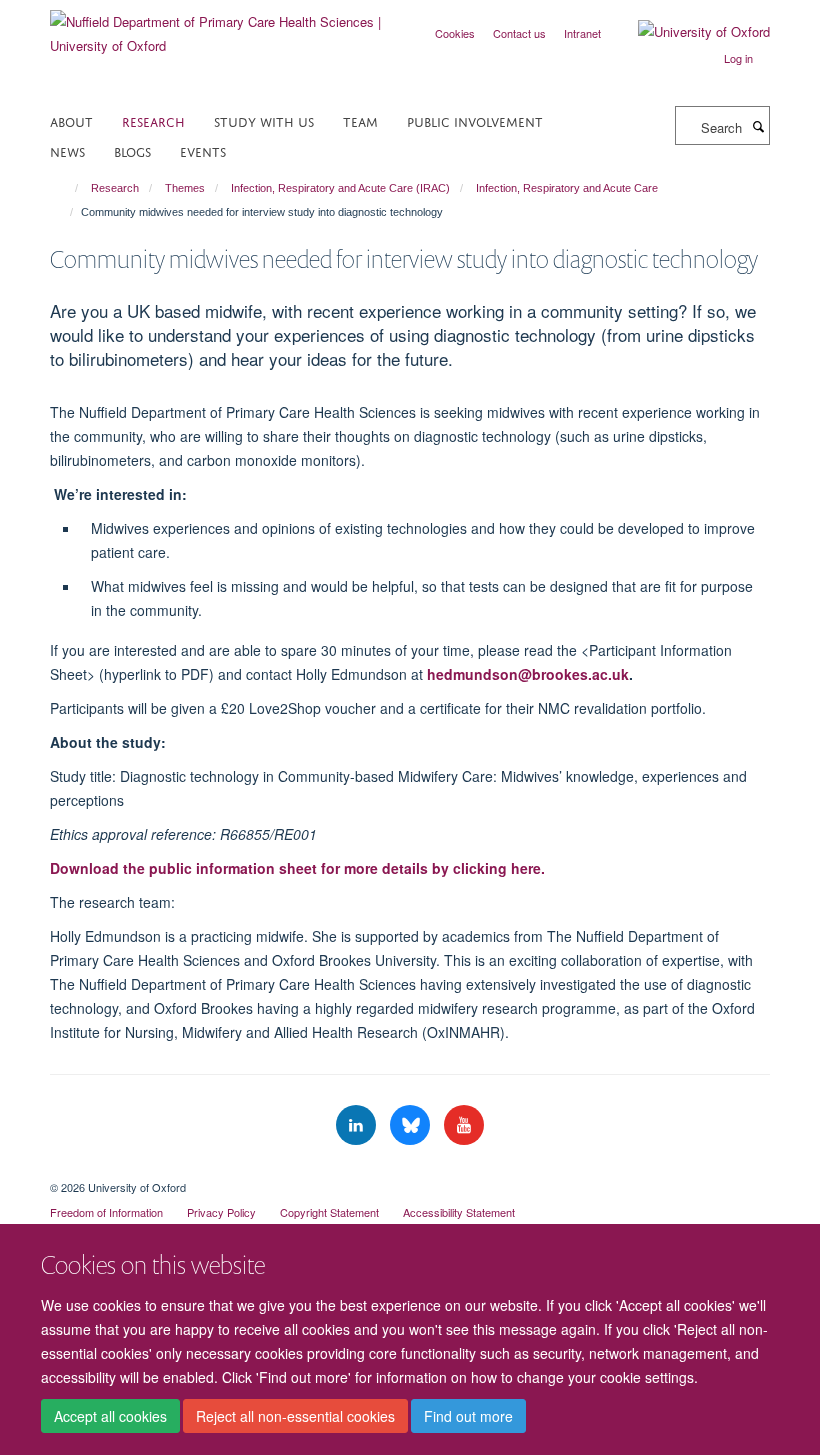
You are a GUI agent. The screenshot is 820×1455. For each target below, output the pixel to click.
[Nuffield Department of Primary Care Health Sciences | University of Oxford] (222, 26)
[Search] (758, 126)
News (67, 150)
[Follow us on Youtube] (464, 1125)
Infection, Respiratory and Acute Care (567, 188)
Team (360, 120)
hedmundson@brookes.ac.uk (528, 674)
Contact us (519, 33)
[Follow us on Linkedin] (358, 1125)
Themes (185, 188)
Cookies (455, 33)
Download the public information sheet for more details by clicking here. (297, 868)
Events (203, 150)
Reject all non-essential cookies (295, 1416)
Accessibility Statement (459, 1212)
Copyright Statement (329, 1212)
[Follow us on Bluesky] (412, 1125)
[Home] (67, 188)
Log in (738, 58)
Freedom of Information (106, 1212)
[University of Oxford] (689, 32)
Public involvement (475, 120)
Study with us (264, 120)
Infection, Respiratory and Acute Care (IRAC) (340, 188)
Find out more (468, 1416)
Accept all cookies (110, 1416)
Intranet (582, 33)
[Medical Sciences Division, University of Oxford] (410, 1170)
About (71, 120)
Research (153, 120)
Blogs (132, 150)
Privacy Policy (221, 1212)
